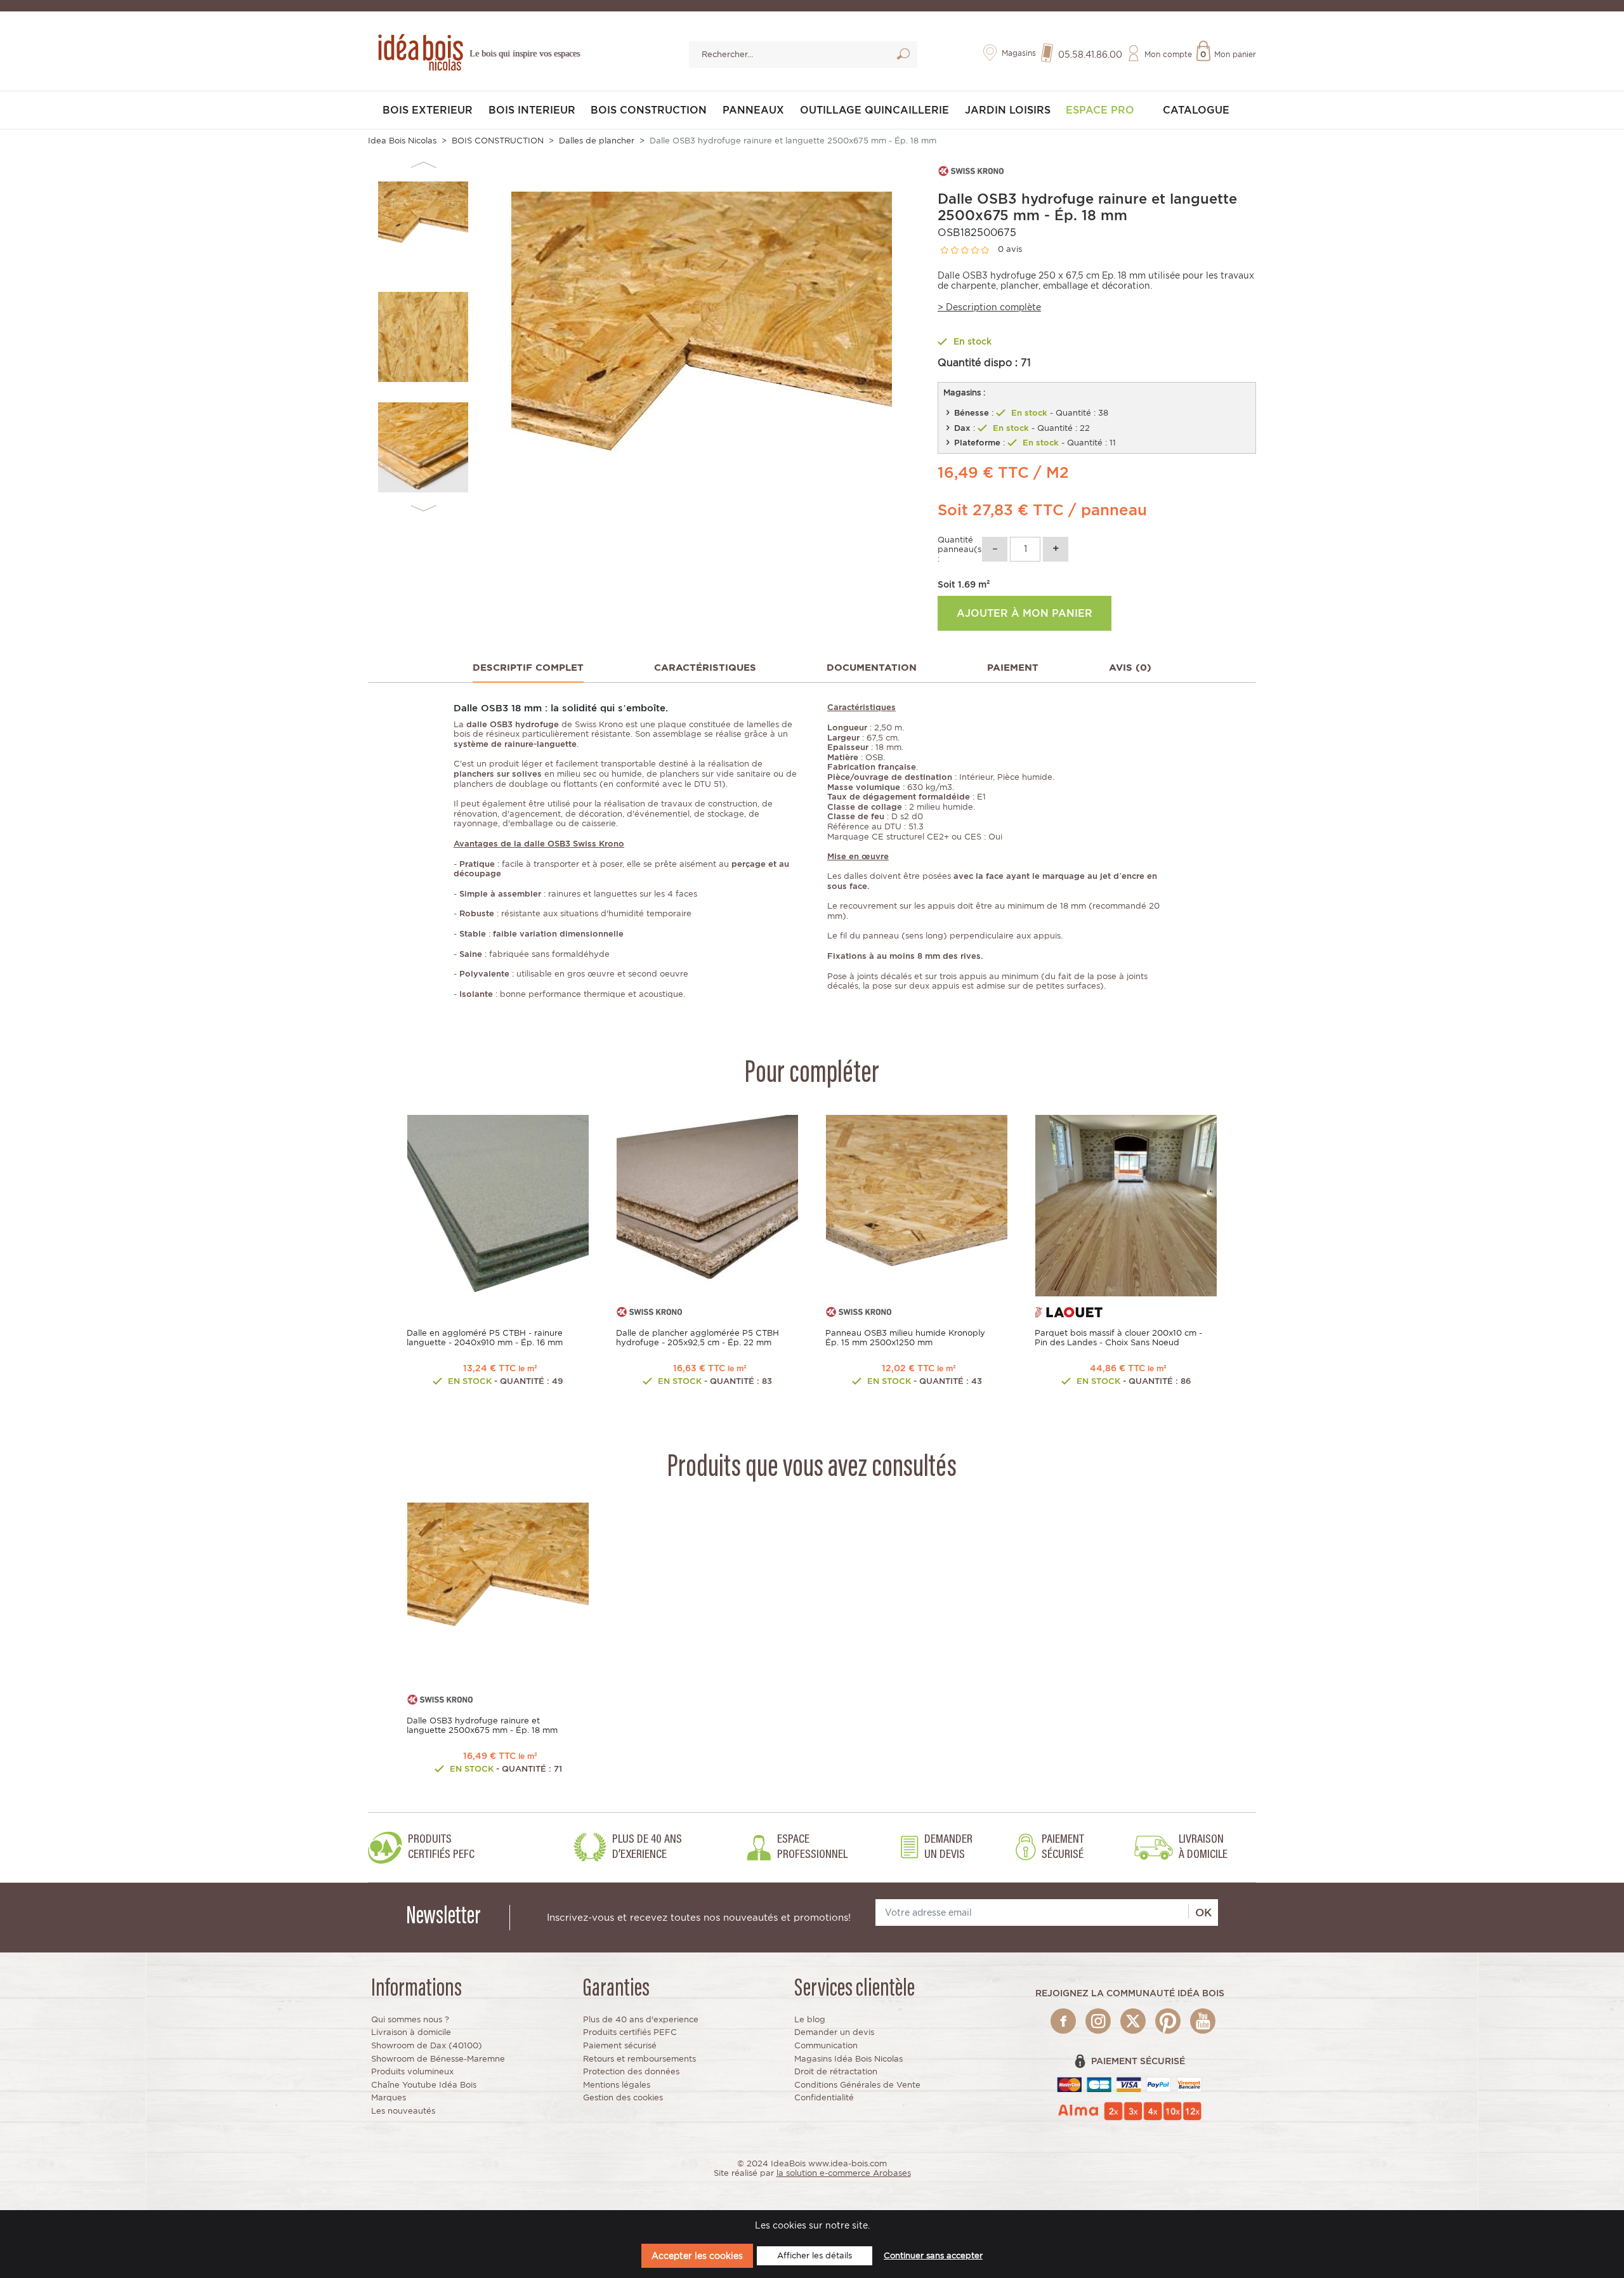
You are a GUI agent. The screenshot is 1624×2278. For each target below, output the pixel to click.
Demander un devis (834, 2032)
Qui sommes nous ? (410, 2019)
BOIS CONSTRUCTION (649, 110)
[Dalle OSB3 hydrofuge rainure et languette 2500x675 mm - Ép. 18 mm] (498, 1592)
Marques (389, 2097)
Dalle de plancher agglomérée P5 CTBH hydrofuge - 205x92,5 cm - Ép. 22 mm (697, 1338)
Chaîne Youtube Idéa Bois (424, 2085)
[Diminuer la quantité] (995, 549)
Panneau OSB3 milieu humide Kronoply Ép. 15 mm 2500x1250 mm (905, 1338)
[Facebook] (1063, 2021)
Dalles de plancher (597, 141)
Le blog (810, 2019)
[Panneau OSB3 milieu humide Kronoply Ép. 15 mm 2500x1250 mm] (917, 1205)
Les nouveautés (403, 2111)
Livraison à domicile (411, 2032)
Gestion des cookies (623, 2097)
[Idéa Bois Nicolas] (419, 50)
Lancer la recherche (903, 56)
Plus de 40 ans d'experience (641, 2019)
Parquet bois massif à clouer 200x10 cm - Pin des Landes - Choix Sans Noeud (1118, 1338)
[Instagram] (1098, 2021)
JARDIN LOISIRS (1008, 110)
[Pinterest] (1168, 2021)
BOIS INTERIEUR (532, 110)
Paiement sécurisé (620, 2045)
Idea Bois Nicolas (402, 141)
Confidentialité (824, 2097)
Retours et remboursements (639, 2059)
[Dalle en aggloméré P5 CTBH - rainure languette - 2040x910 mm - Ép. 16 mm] (498, 1205)
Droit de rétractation (836, 2071)
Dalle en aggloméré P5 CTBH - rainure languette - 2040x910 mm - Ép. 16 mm (485, 1338)
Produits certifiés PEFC (630, 2032)
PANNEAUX (753, 110)
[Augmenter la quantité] (1056, 549)
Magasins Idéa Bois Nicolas (848, 2059)
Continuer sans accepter (933, 2255)
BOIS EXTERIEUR (428, 110)
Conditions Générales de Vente (857, 2085)
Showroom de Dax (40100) (427, 2045)
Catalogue (1196, 110)
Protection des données (631, 2071)
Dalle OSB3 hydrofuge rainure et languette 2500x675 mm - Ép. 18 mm (482, 1725)
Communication (826, 2045)
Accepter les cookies (697, 2255)
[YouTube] (1203, 2021)
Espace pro (1100, 110)
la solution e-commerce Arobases (844, 2173)
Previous (423, 165)
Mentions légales (617, 2085)
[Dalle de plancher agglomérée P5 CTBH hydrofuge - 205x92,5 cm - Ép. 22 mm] (707, 1205)
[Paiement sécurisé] (1130, 2084)
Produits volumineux (412, 2071)
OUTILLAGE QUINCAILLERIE (874, 110)
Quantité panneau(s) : (959, 549)
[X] (1133, 2021)
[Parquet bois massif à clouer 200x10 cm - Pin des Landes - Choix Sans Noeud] (1126, 1205)
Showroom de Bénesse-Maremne (438, 2059)
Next (423, 509)
